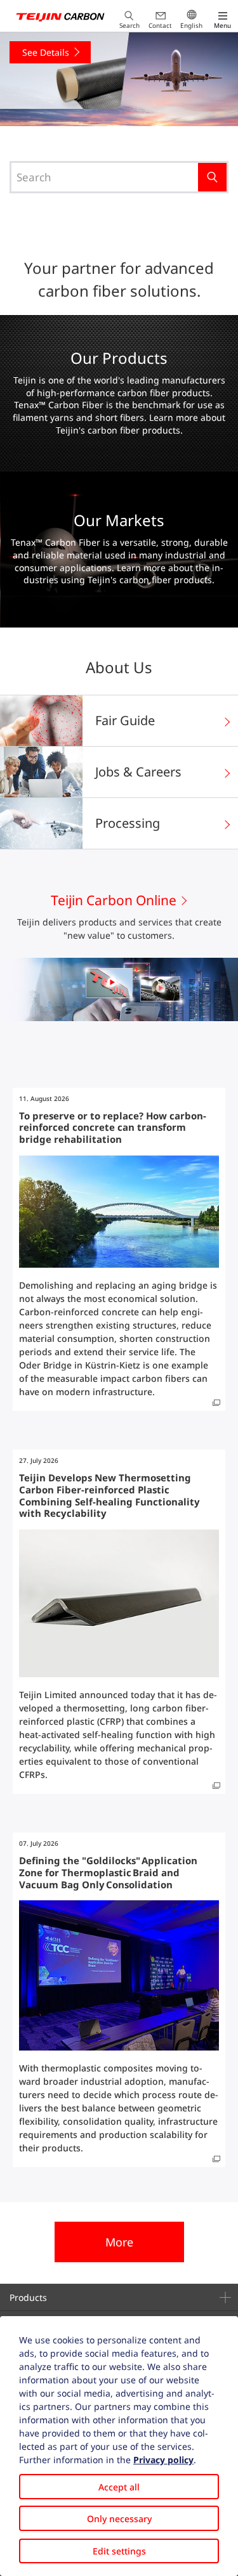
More (119, 2242)
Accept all (119, 2487)
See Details (141, 52)
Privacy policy (163, 2460)
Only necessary (119, 2519)
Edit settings (119, 2551)
